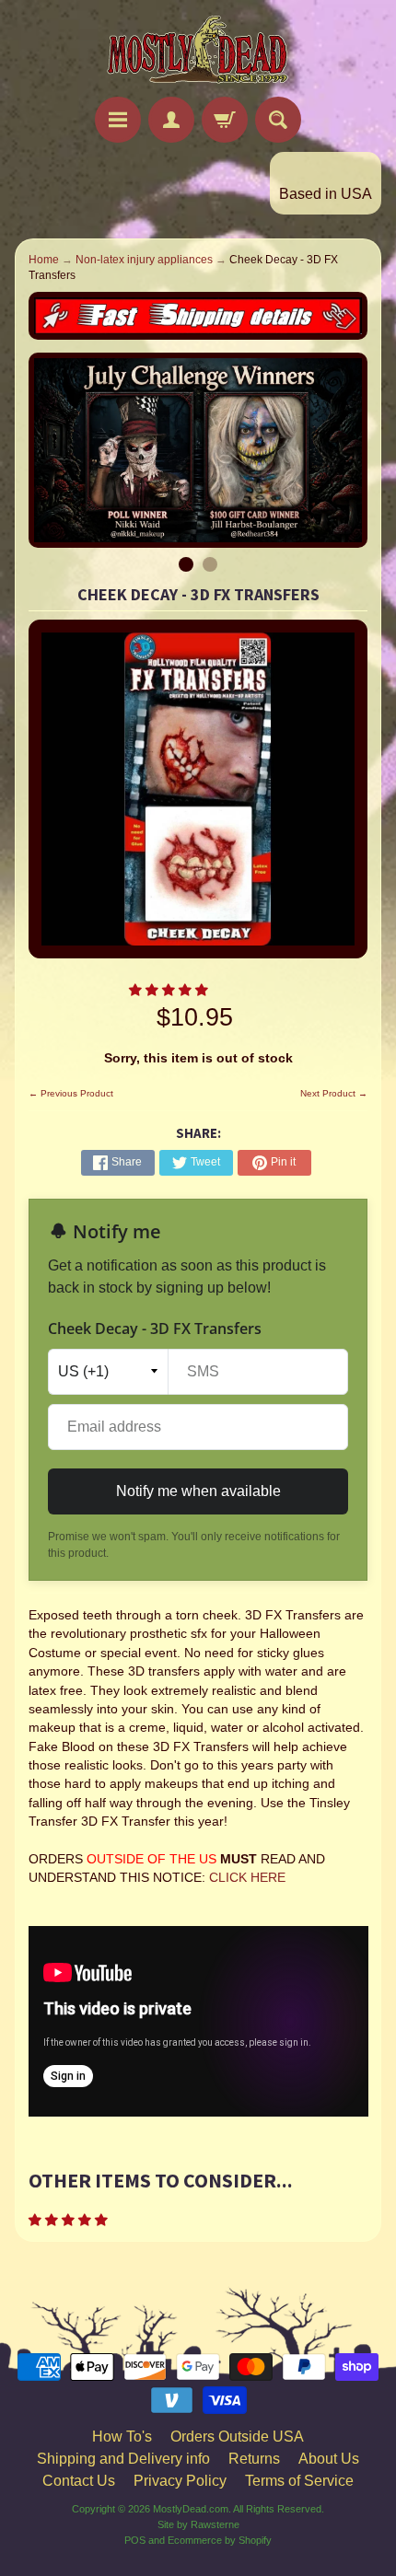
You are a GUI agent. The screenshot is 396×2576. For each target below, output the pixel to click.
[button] (170, 990)
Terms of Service (299, 2481)
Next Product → (334, 1093)
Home (44, 260)
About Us (329, 2459)
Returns (254, 2459)
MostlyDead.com (191, 2509)
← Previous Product (71, 1093)
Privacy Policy (180, 2481)
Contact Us (79, 2481)
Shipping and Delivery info (123, 2459)
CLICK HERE (247, 1878)
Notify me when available (198, 1491)
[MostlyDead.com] (198, 51)
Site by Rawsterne (198, 2524)
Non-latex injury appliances (144, 260)
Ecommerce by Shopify (220, 2540)
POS (135, 2540)
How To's (122, 2437)
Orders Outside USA (237, 2437)
